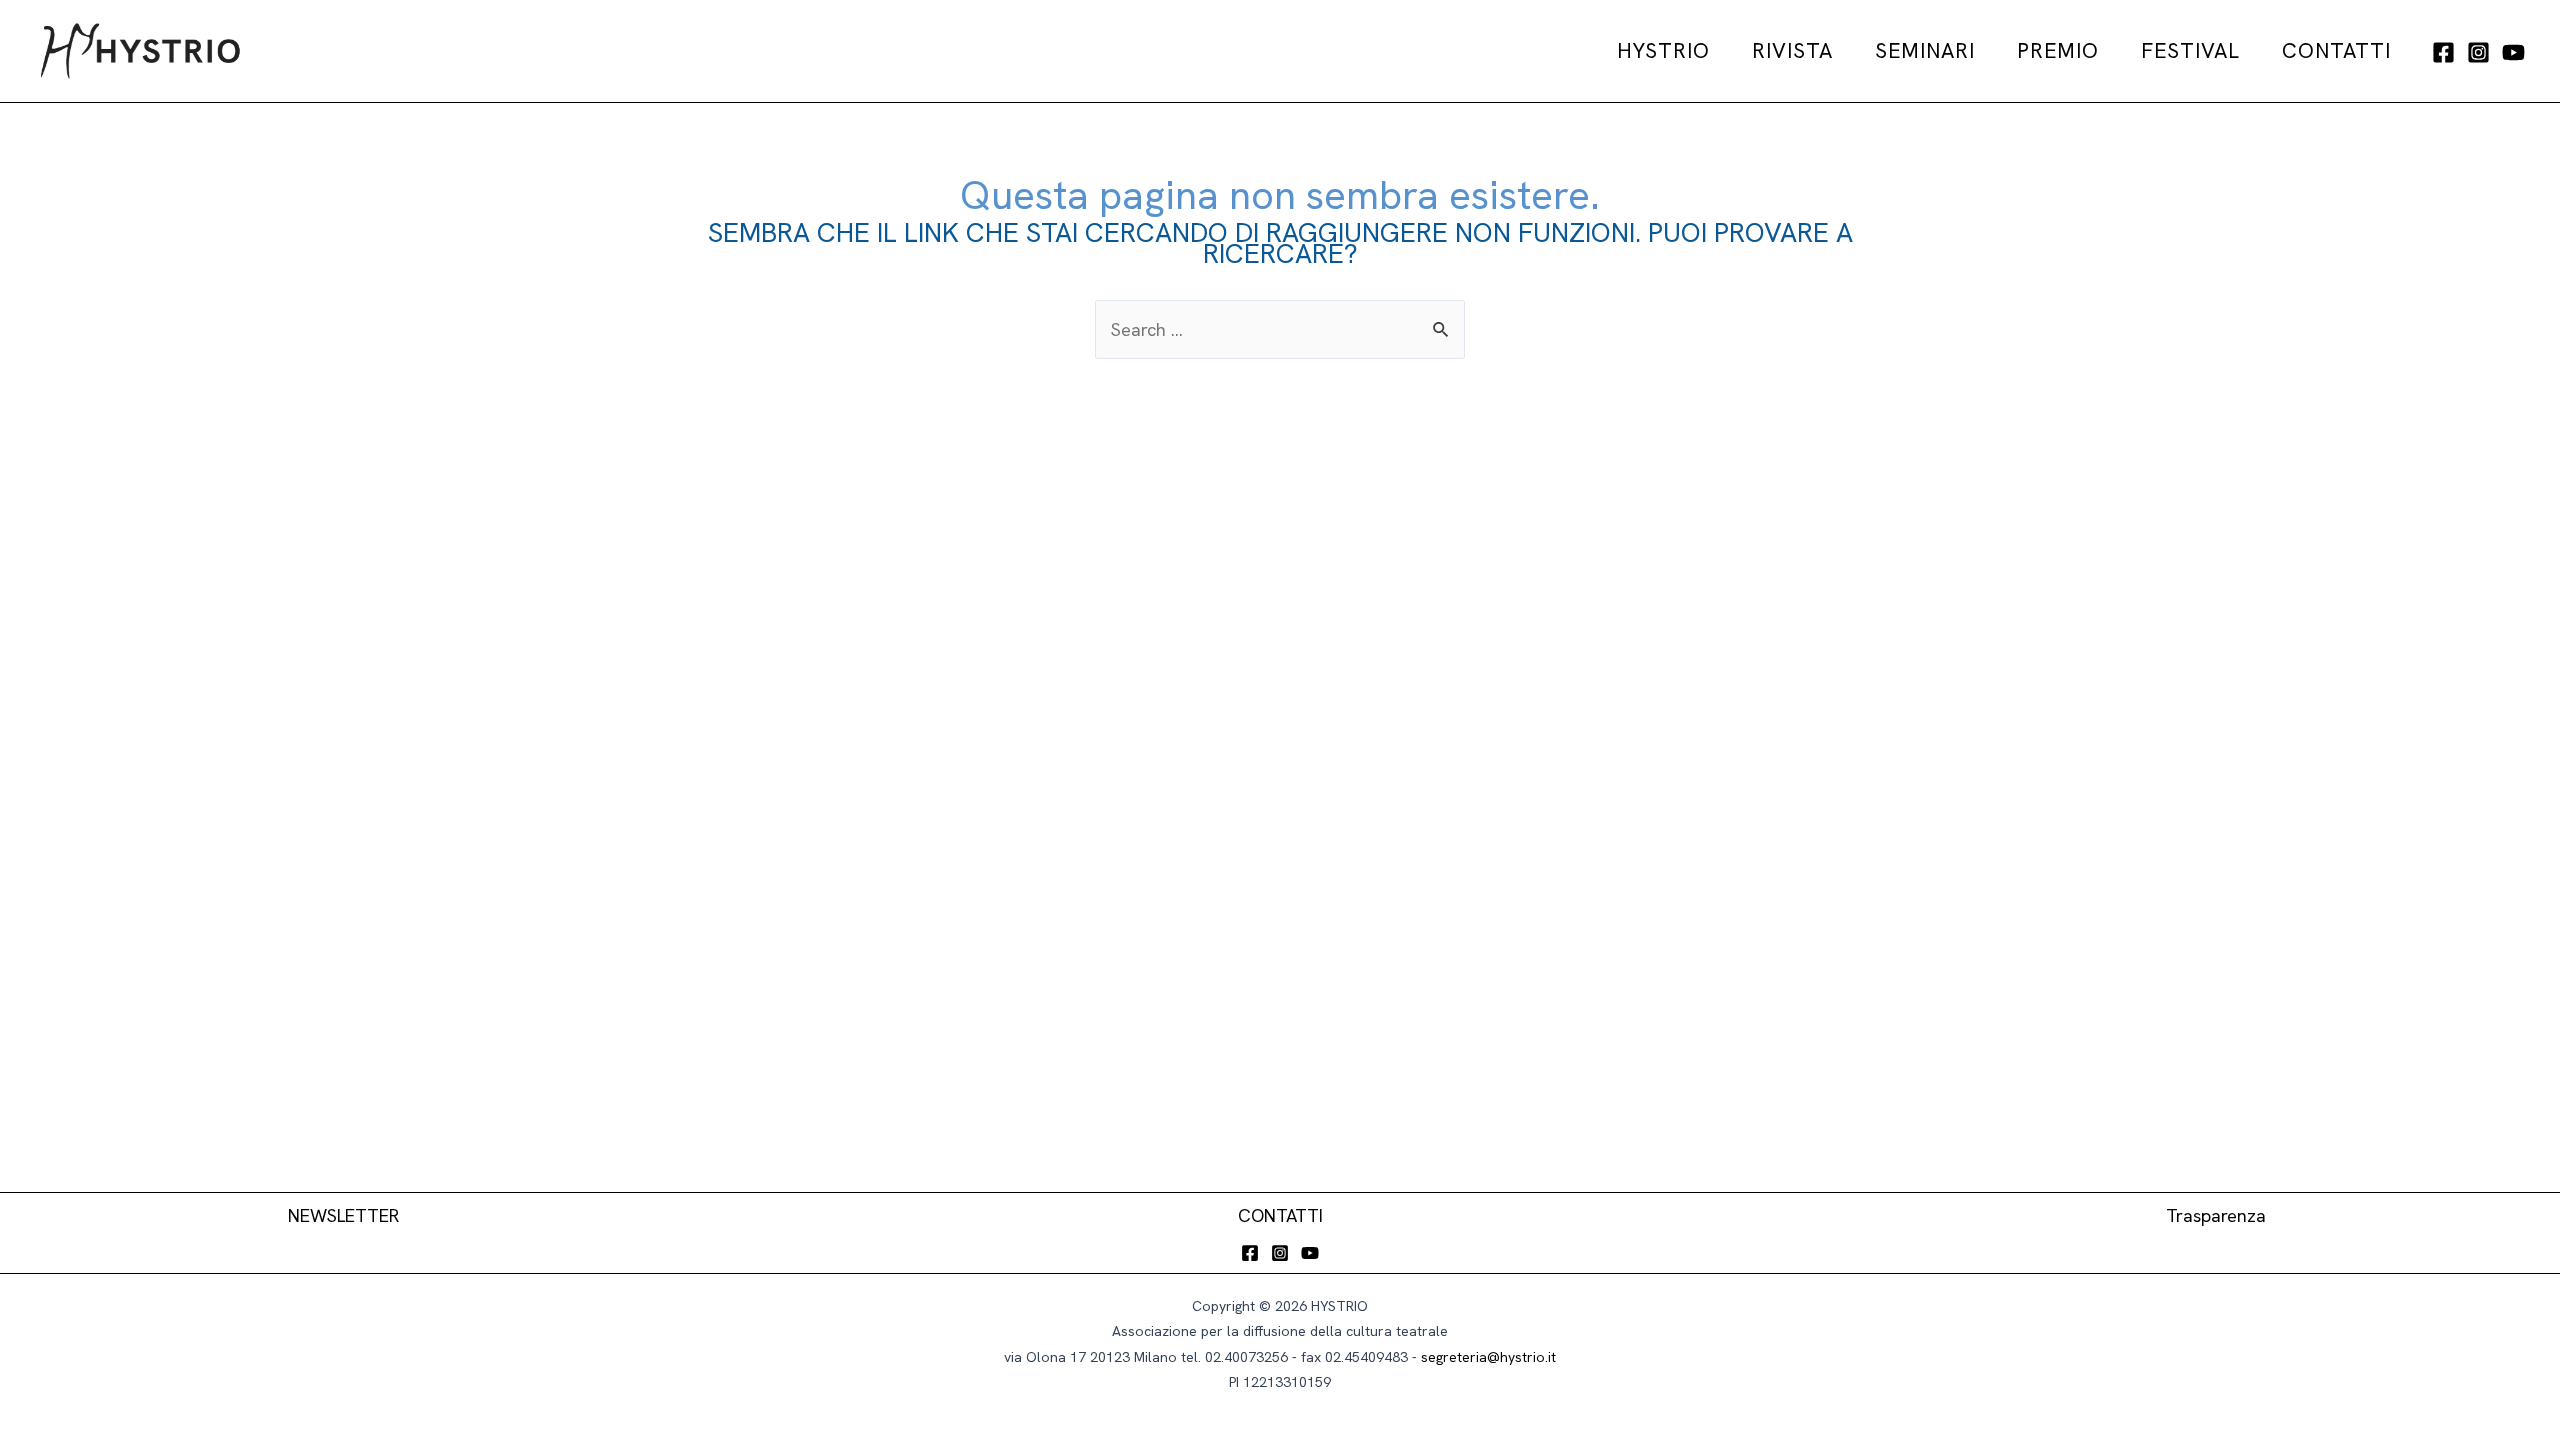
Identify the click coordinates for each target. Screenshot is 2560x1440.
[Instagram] (2478, 52)
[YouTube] (2513, 52)
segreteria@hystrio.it (1488, 1357)
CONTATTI (1280, 1215)
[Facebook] (2443, 52)
